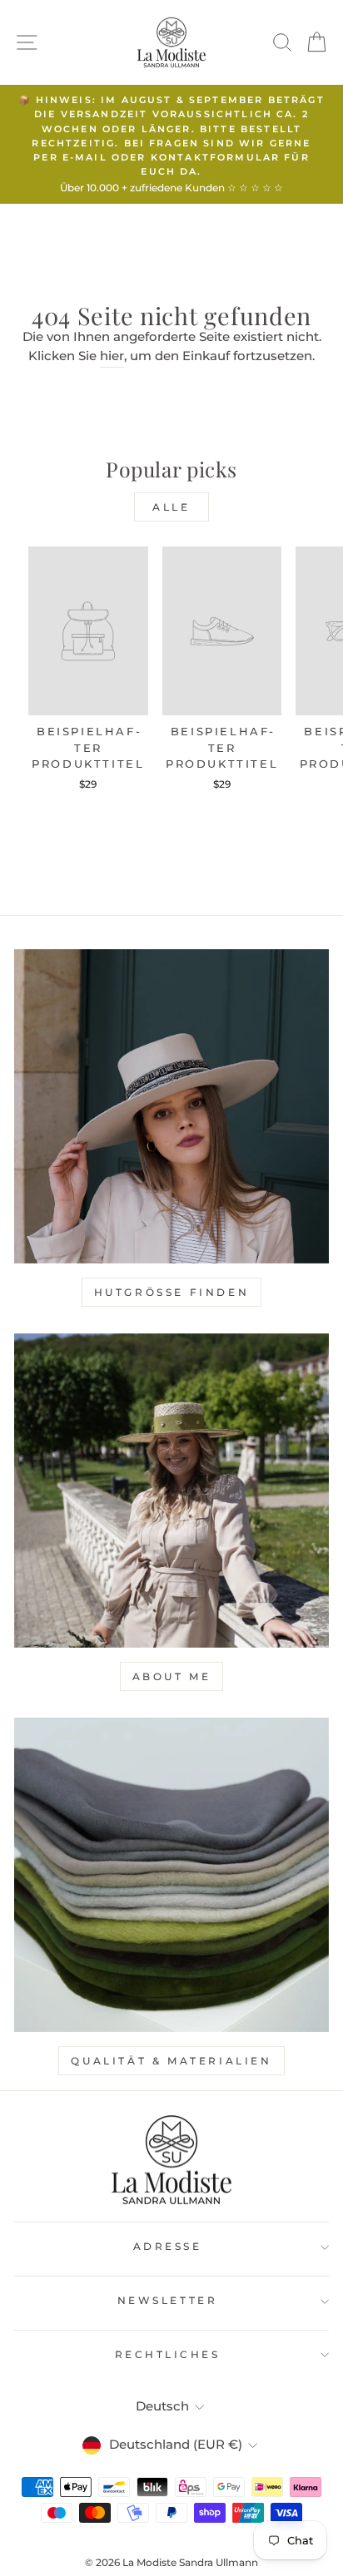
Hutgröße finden (172, 1292)
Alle (171, 507)
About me (172, 1676)
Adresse (168, 2247)
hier (112, 356)
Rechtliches (168, 2355)
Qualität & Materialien (171, 2061)
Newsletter (167, 2301)
